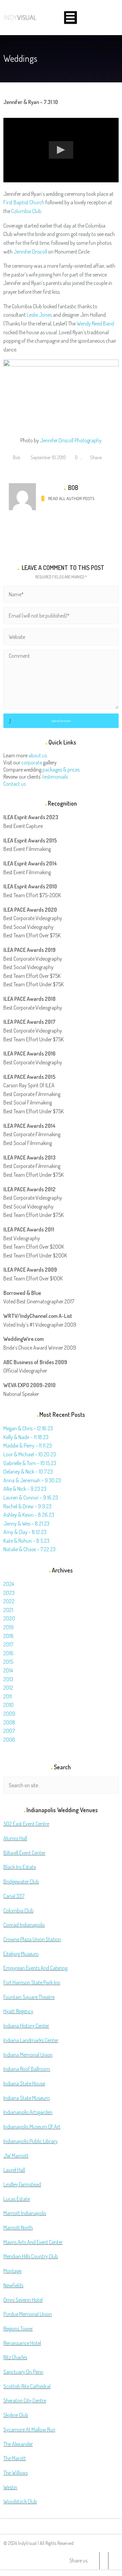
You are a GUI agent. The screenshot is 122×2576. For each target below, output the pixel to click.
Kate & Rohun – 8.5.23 (26, 1541)
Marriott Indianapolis (25, 2213)
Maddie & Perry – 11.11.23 (28, 1446)
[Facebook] (104, 2561)
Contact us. (15, 784)
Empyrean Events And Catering (35, 1968)
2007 (9, 1731)
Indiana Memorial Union (28, 2055)
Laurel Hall (14, 2170)
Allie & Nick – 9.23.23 (25, 1489)
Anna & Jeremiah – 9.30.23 (32, 1480)
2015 (8, 1662)
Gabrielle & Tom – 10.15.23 (30, 1463)
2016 (8, 1653)
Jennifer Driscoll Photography (71, 440)
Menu (70, 18)
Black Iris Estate (20, 1867)
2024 (9, 1584)
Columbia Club (26, 211)
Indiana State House (24, 2083)
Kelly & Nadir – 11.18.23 (26, 1437)
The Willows (16, 2473)
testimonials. (56, 777)
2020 (9, 1618)
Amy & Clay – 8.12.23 (25, 1532)
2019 (8, 1627)
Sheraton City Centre (25, 2400)
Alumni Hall (15, 1838)
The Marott (15, 2458)
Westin (10, 2487)
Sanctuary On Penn (23, 2372)
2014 (8, 1670)
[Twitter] (95, 2561)
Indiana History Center (26, 2026)
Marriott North (18, 2228)
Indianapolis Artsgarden (28, 2112)
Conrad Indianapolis (24, 1925)
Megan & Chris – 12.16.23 (28, 1428)
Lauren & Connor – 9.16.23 (31, 1498)
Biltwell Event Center (24, 1853)
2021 (8, 1610)
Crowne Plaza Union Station (32, 1939)
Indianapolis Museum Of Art (32, 2127)
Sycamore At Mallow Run (29, 2429)
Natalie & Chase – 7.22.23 (29, 1549)
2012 (8, 1688)
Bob (16, 457)
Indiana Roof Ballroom (27, 2069)
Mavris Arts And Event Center (33, 2242)
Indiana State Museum (27, 2098)
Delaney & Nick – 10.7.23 (28, 1472)
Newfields (13, 2285)
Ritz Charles (15, 2357)
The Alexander (18, 2444)
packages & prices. (62, 770)
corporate (32, 762)
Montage (12, 2271)
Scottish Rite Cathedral (27, 2386)
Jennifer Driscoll (30, 252)
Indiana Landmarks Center (31, 2040)
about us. (38, 755)
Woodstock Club (20, 2501)
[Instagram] (113, 2561)
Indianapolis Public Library (30, 2141)
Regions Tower (18, 2328)
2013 (8, 1679)
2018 (8, 1636)
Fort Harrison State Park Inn (32, 1982)
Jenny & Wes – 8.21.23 (26, 1524)
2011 (8, 1696)
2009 (9, 1714)
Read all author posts (71, 498)
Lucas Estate (17, 2199)
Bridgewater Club (21, 1881)
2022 (9, 1601)
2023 (9, 1593)
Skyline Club (16, 2415)
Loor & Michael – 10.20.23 (30, 1454)
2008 (9, 1722)
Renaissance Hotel (22, 2343)
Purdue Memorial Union (28, 2314)
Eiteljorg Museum (21, 1954)
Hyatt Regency (18, 2011)
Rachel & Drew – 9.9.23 (27, 1506)
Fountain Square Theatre (29, 1997)
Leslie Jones (39, 315)
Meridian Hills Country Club (31, 2256)
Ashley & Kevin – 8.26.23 (29, 1515)
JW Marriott (16, 2156)
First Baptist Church (24, 202)
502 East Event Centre (26, 1824)
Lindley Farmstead (22, 2184)
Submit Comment (61, 721)
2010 (8, 1705)
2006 (9, 1740)
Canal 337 (14, 1896)
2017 (8, 1644)
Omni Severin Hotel (23, 2300)
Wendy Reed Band (95, 323)
